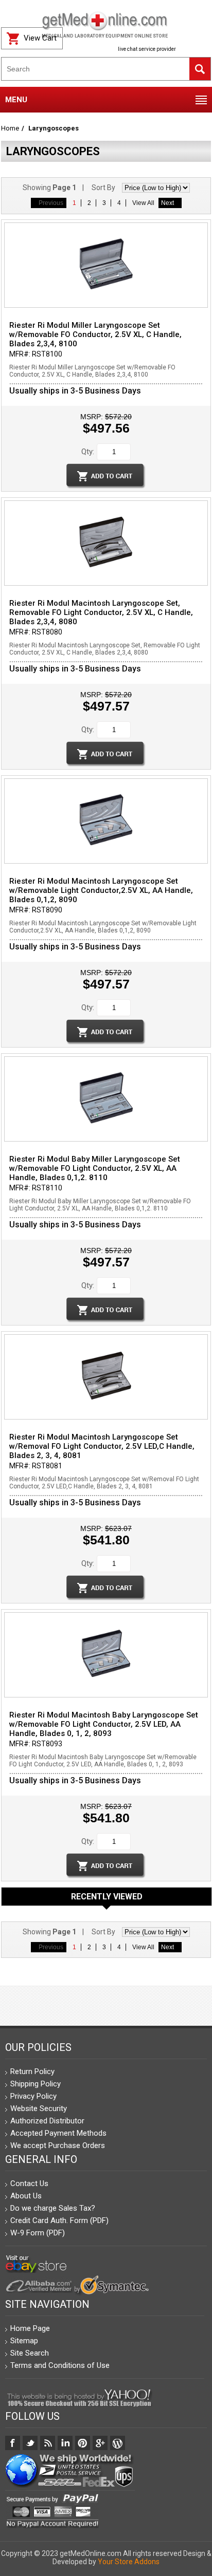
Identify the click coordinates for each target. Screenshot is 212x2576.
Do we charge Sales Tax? (53, 2208)
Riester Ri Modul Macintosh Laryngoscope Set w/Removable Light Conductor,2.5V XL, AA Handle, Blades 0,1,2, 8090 (101, 890)
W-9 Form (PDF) (38, 2233)
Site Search (30, 2353)
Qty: (88, 452)
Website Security (39, 2108)
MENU (16, 100)
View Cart (40, 38)
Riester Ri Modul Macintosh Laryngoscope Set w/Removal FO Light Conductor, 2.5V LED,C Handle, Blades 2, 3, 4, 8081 (102, 1446)
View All (143, 203)
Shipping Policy (36, 2084)
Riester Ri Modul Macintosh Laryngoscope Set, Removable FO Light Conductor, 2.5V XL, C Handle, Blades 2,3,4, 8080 (101, 612)
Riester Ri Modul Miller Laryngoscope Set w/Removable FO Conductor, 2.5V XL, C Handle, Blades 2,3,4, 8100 (95, 334)
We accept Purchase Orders (58, 2145)
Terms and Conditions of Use (60, 2365)
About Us (26, 2196)
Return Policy (32, 2071)
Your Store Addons (129, 2562)
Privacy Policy (33, 2096)
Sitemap (24, 2341)
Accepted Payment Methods (58, 2133)
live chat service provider (147, 49)
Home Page (30, 2328)
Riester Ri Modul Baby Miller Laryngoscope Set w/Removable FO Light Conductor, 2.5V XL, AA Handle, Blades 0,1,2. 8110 (95, 1168)
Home (10, 128)
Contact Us (29, 2183)
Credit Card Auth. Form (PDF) (59, 2220)
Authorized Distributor (47, 2121)
